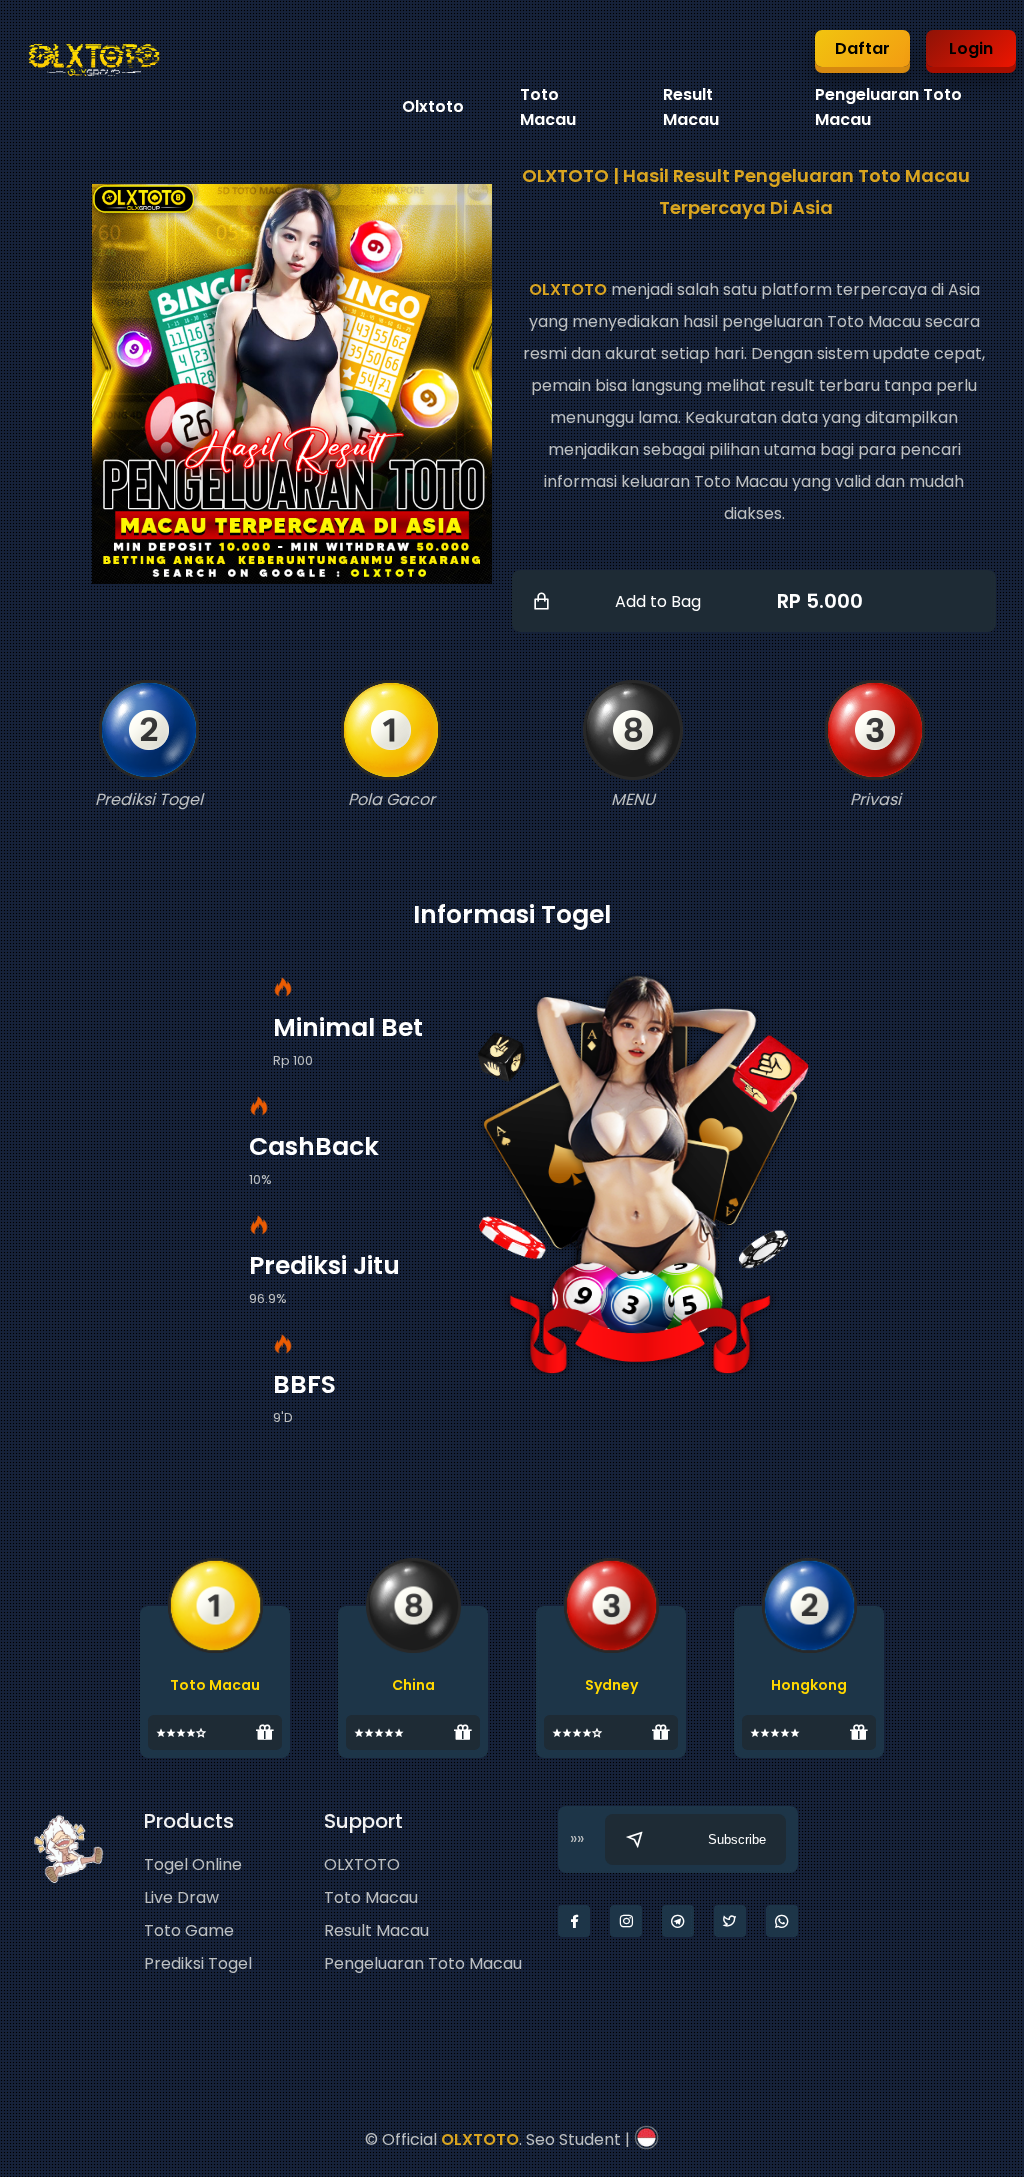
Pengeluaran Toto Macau (423, 1963)
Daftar (862, 48)
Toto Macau (371, 1897)
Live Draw (181, 1897)
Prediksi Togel (198, 1963)
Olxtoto (433, 106)
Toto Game (189, 1930)
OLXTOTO (568, 289)
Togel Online (193, 1864)
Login (971, 48)
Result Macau (376, 1930)
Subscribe (737, 1839)
